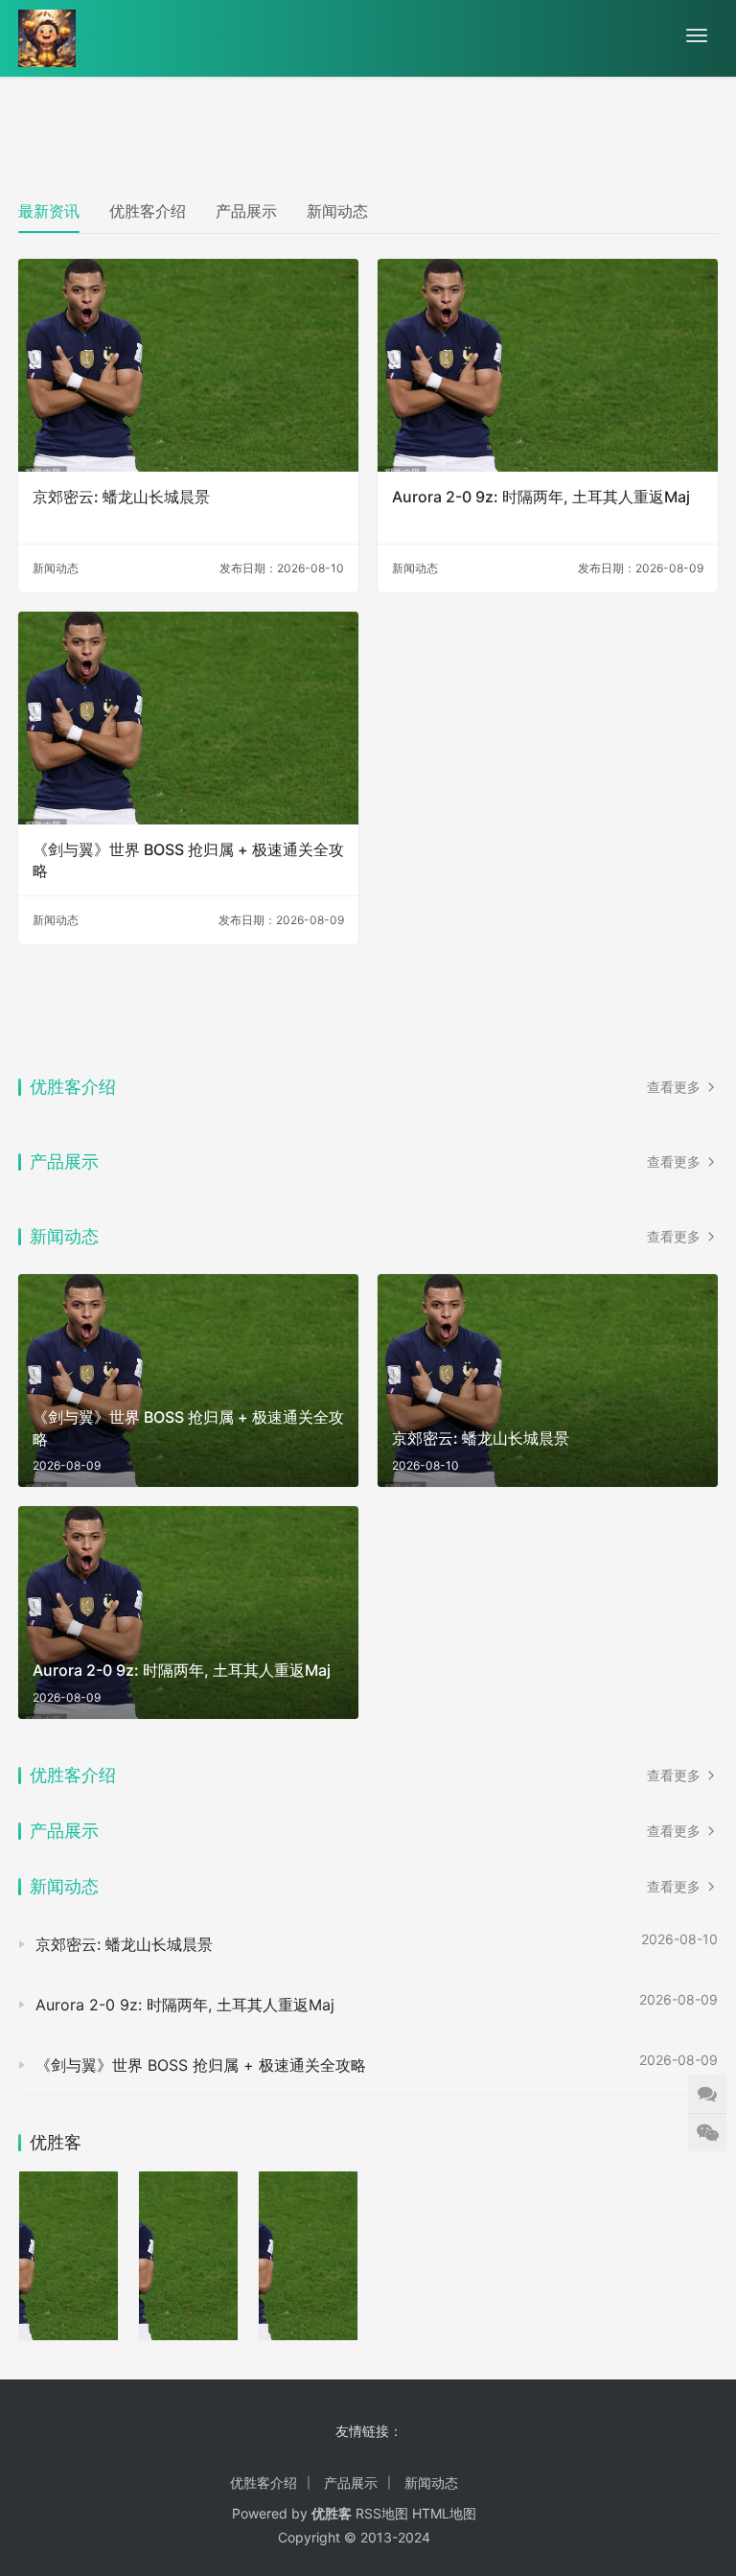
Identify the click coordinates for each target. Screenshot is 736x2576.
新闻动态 (337, 211)
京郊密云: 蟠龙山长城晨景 (121, 497)
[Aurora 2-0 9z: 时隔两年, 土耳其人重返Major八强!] (548, 365)
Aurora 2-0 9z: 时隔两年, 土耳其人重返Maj (541, 497)
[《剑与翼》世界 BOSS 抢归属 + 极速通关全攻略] (188, 718)
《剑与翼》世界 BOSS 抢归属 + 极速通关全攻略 (188, 860)
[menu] (697, 35)
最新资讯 (49, 211)
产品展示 (246, 211)
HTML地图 (444, 2513)
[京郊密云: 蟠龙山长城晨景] (188, 365)
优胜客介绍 (148, 211)
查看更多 (676, 1087)
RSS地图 (382, 2513)
